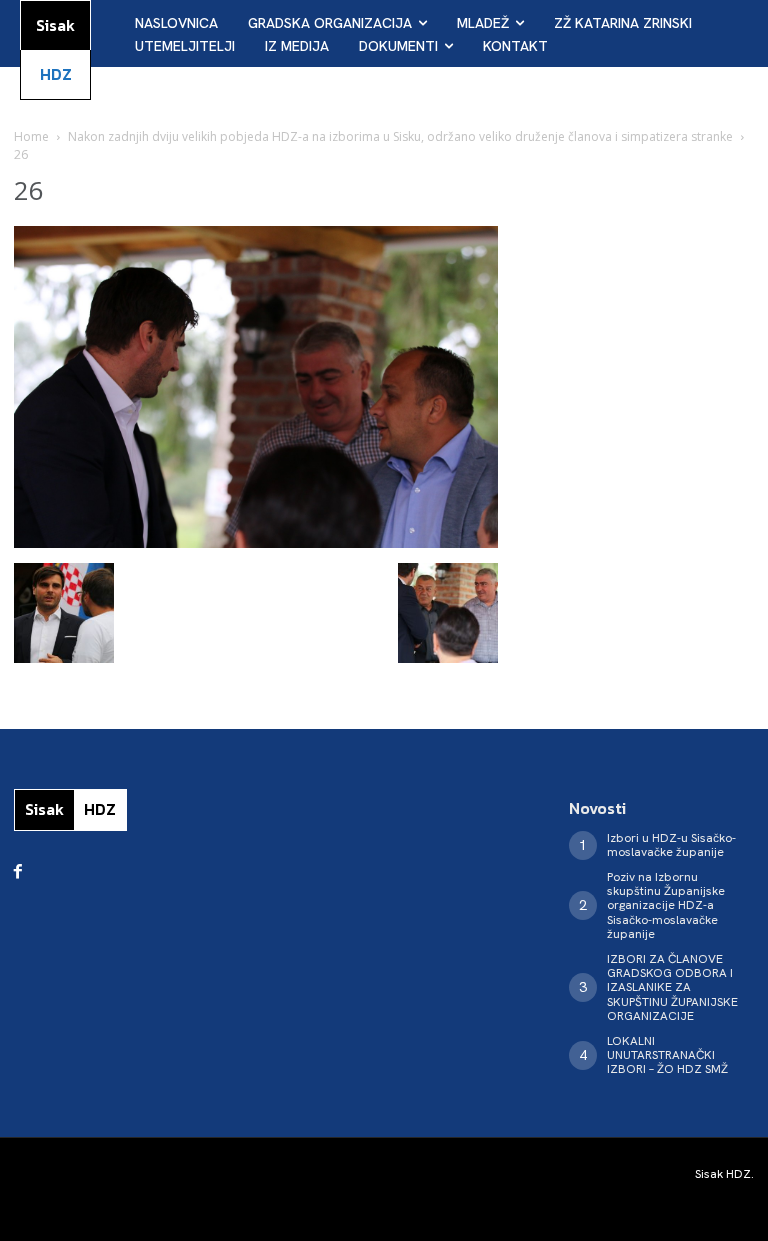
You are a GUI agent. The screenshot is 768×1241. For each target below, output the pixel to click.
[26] (256, 542)
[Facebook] (18, 872)
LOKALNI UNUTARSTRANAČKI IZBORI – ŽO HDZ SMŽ (667, 1055)
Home (31, 136)
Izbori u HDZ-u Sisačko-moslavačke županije (671, 845)
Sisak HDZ (723, 1174)
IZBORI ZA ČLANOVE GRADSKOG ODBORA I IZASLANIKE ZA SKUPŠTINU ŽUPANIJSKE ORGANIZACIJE (672, 988)
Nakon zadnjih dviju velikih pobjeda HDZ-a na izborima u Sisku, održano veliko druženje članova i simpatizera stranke (400, 136)
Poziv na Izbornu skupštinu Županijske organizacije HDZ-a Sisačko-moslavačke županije (666, 906)
